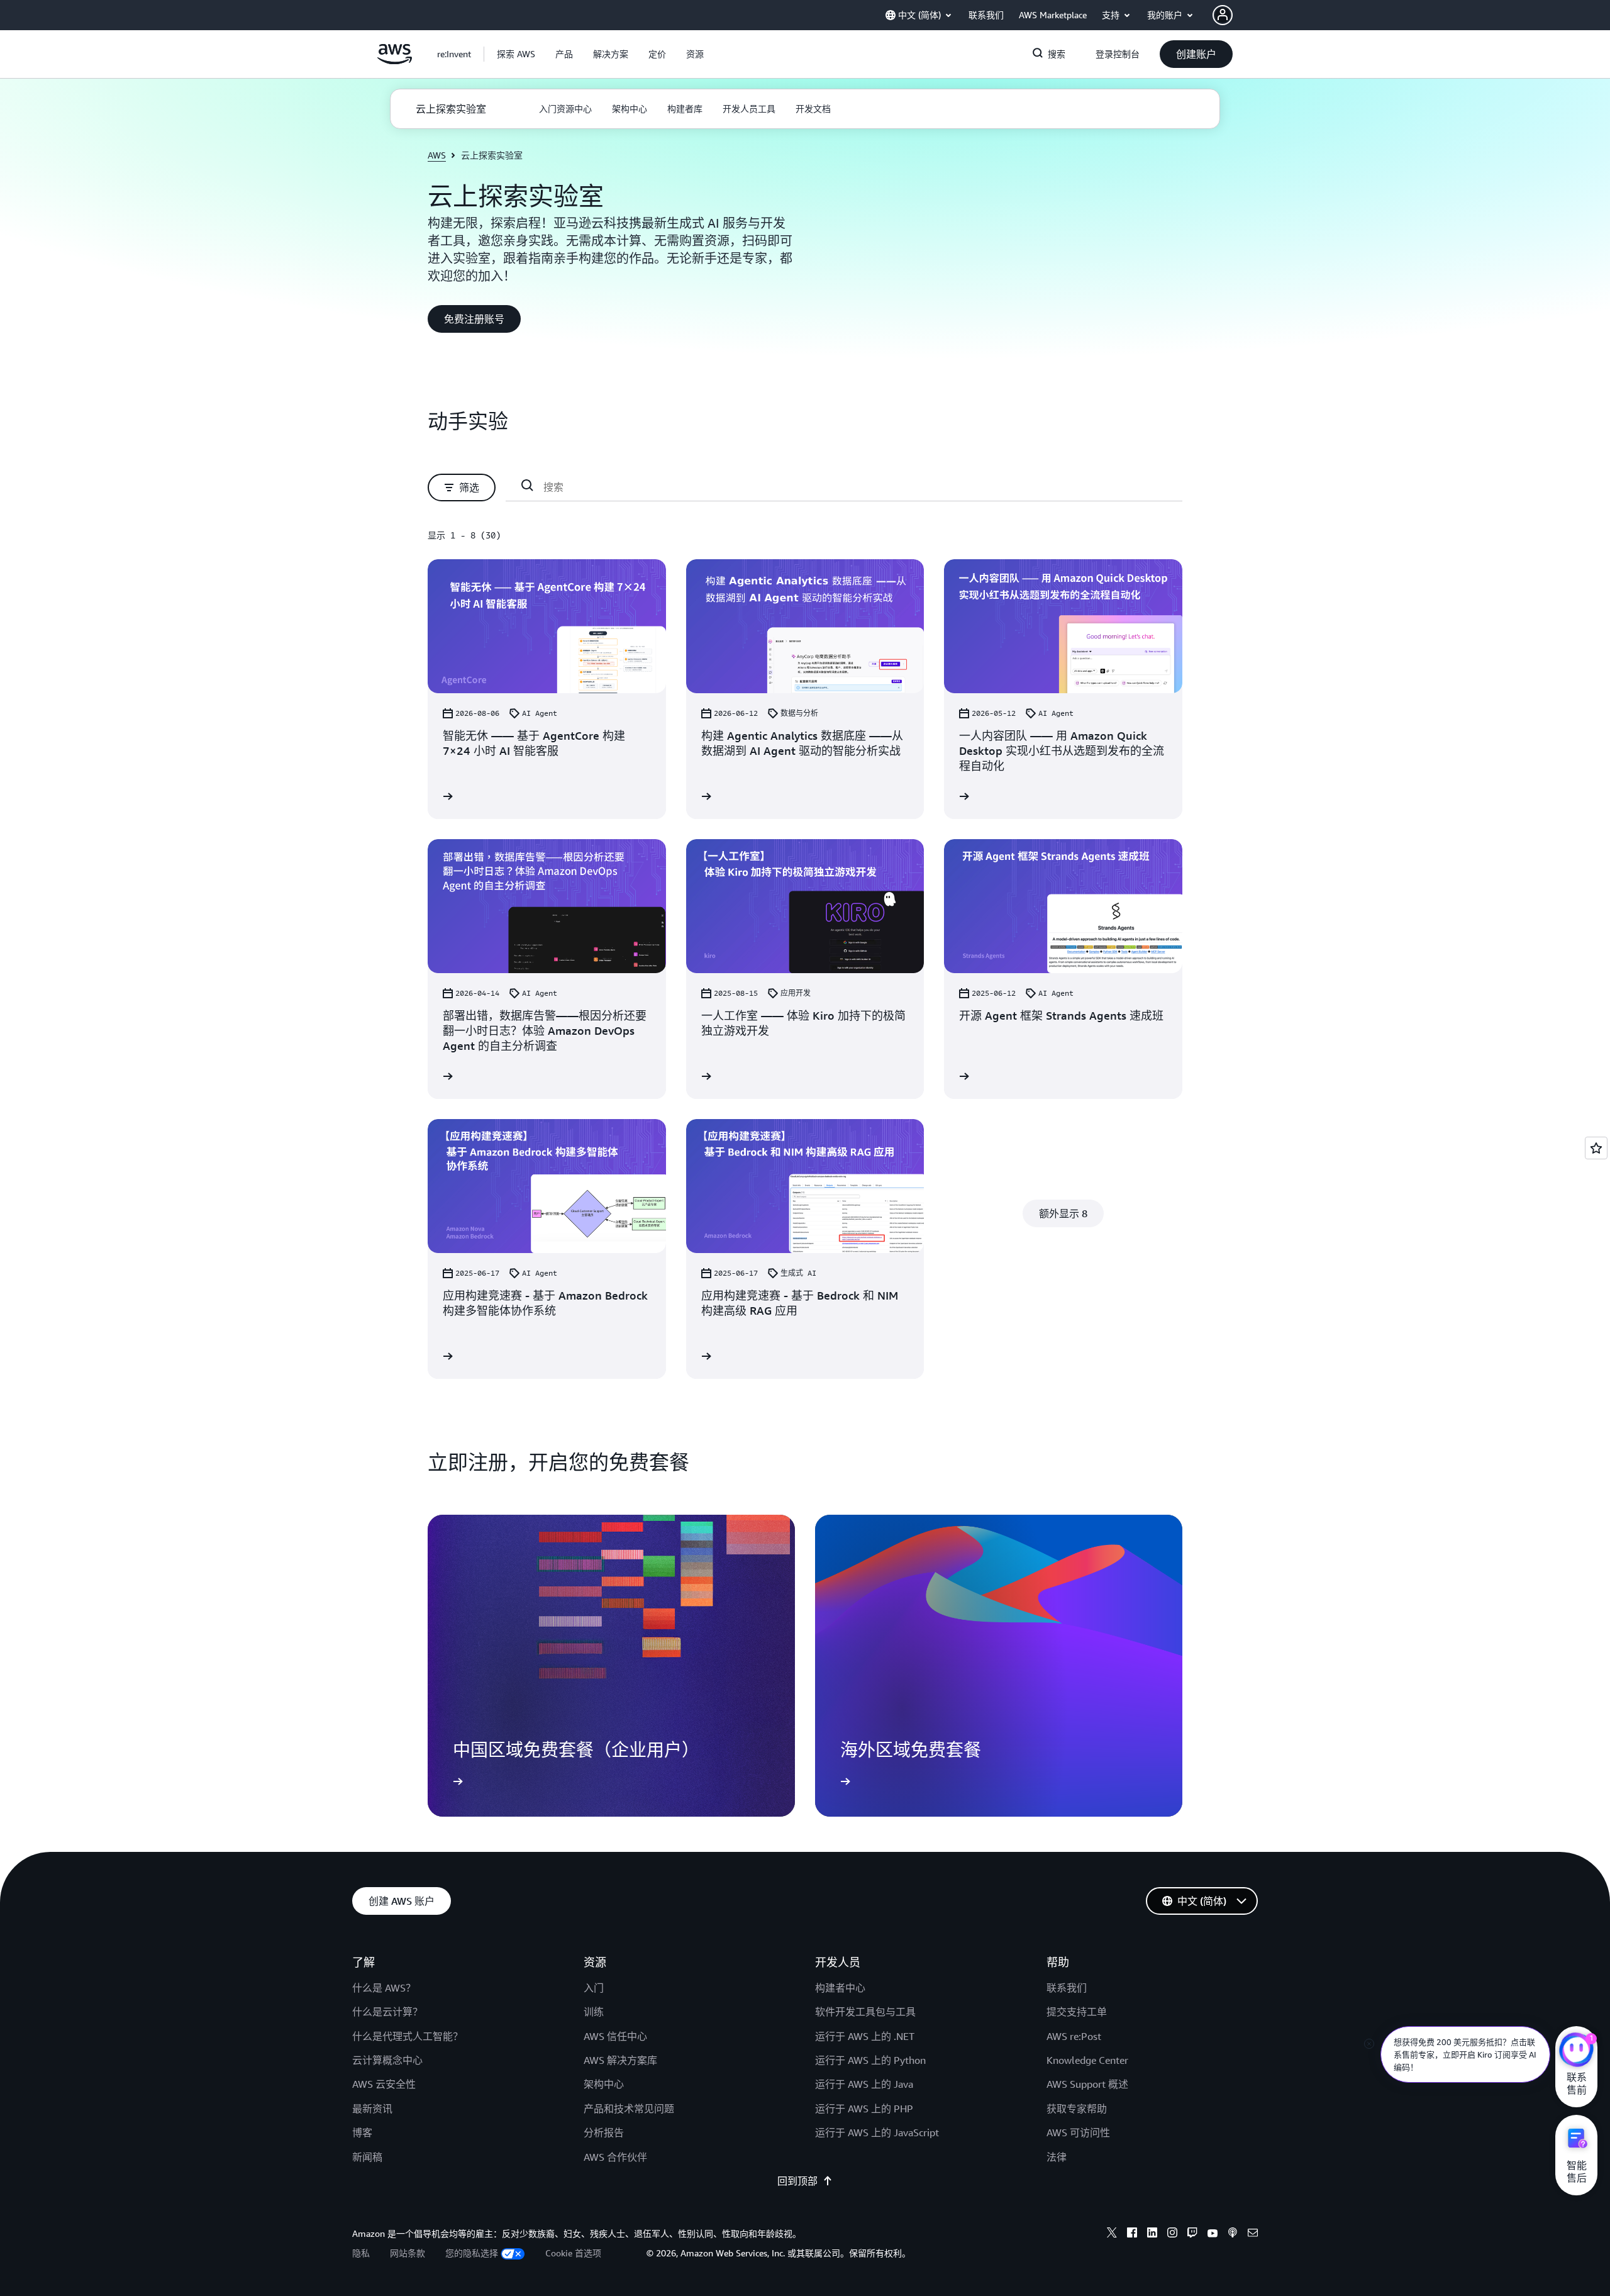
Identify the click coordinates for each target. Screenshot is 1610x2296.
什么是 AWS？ (384, 1988)
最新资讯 (372, 2109)
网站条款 (408, 2253)
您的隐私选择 (472, 2253)
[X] (1112, 2234)
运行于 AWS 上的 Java (864, 2084)
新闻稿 (367, 2157)
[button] (516, 54)
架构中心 (604, 2084)
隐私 (361, 2253)
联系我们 (1067, 1988)
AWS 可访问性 (1078, 2132)
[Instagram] (1172, 2234)
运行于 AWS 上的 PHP (864, 2109)
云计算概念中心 (387, 2060)
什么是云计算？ (387, 2012)
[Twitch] (1192, 2234)
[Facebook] (1132, 2234)
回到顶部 (797, 2181)
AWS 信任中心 (615, 2036)
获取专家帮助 (1077, 2109)
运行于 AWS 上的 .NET (865, 2036)
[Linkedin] (1152, 2234)
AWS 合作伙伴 (615, 2157)
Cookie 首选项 (573, 2253)
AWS (437, 155)
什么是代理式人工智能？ (408, 2036)
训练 (594, 2012)
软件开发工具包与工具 (865, 2012)
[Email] (1253, 2234)
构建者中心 (840, 1988)
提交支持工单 (1077, 2012)
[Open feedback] (1596, 1148)
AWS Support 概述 (1087, 2084)
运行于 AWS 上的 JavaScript (877, 2132)
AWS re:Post (1074, 2036)
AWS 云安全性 (384, 2084)
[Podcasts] (1233, 2234)
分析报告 (604, 2132)
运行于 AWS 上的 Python (870, 2060)
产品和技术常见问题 (629, 2109)
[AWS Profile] (1223, 15)
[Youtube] (1213, 2234)
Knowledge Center (1087, 2060)
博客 (362, 2132)
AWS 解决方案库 (620, 2060)
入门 (594, 1988)
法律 (1057, 2157)
